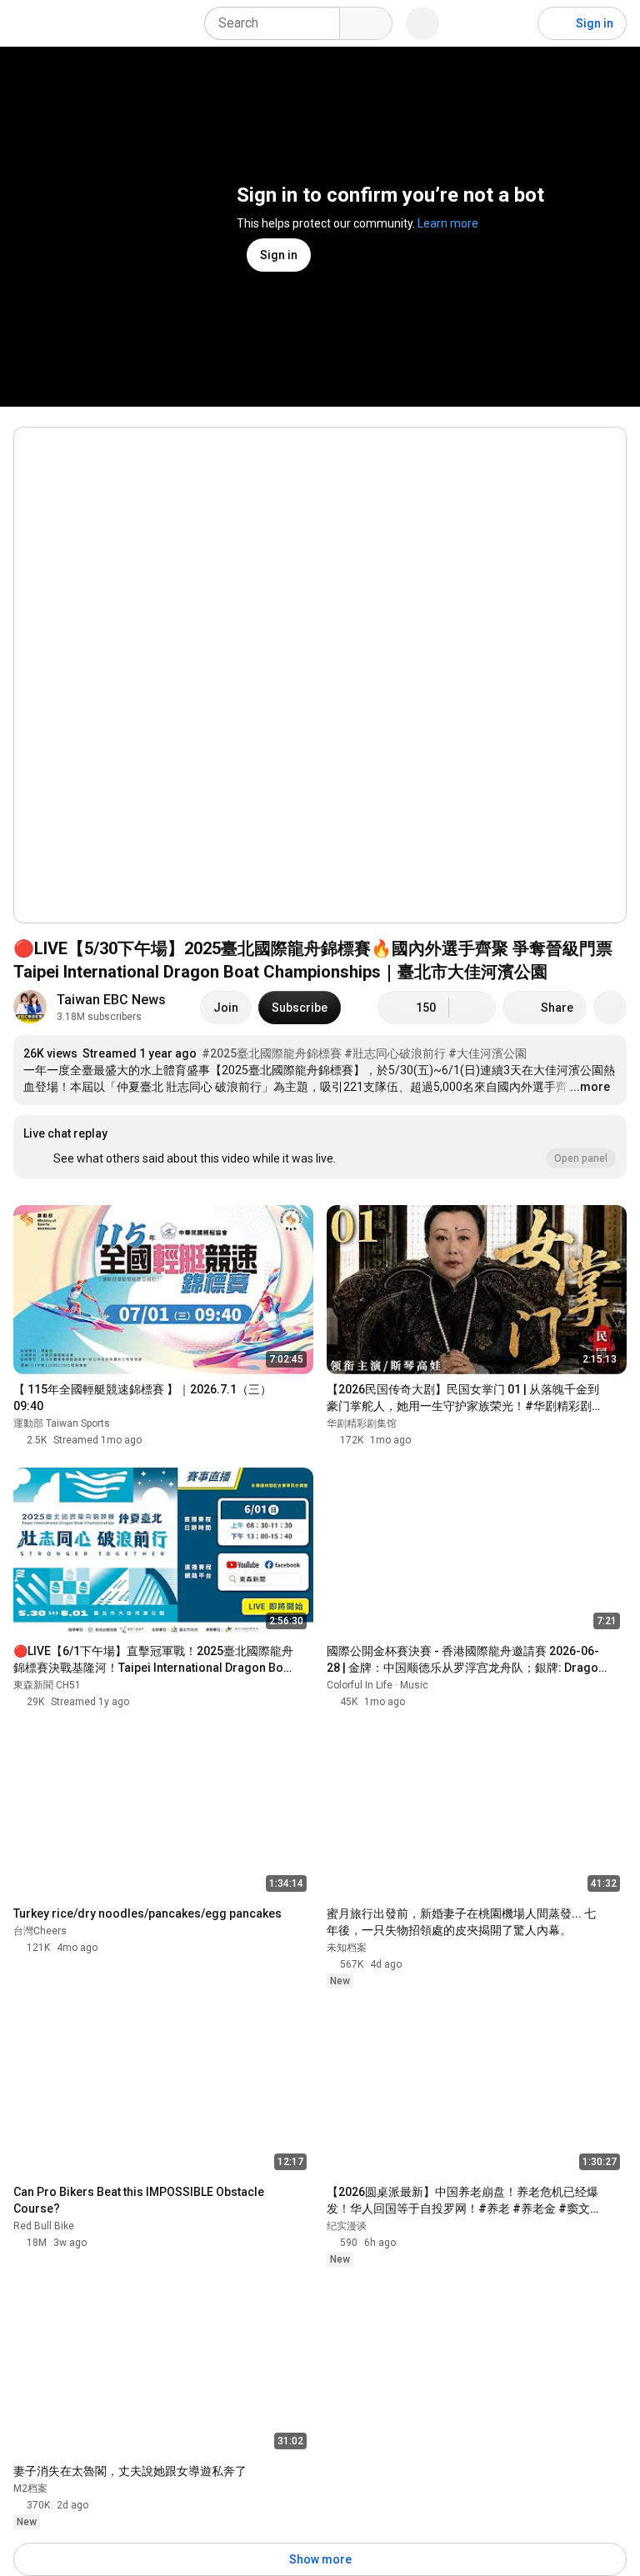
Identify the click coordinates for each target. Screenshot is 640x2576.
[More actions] (610, 1008)
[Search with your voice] (422, 23)
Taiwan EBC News (111, 1000)
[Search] (366, 23)
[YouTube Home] (98, 23)
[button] (320, 1147)
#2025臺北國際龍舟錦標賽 (272, 1053)
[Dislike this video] (472, 1008)
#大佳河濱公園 (487, 1053)
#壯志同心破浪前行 (395, 1053)
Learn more (448, 223)
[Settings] (514, 23)
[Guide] (30, 23)
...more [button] (590, 1087)
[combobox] (277, 23)
